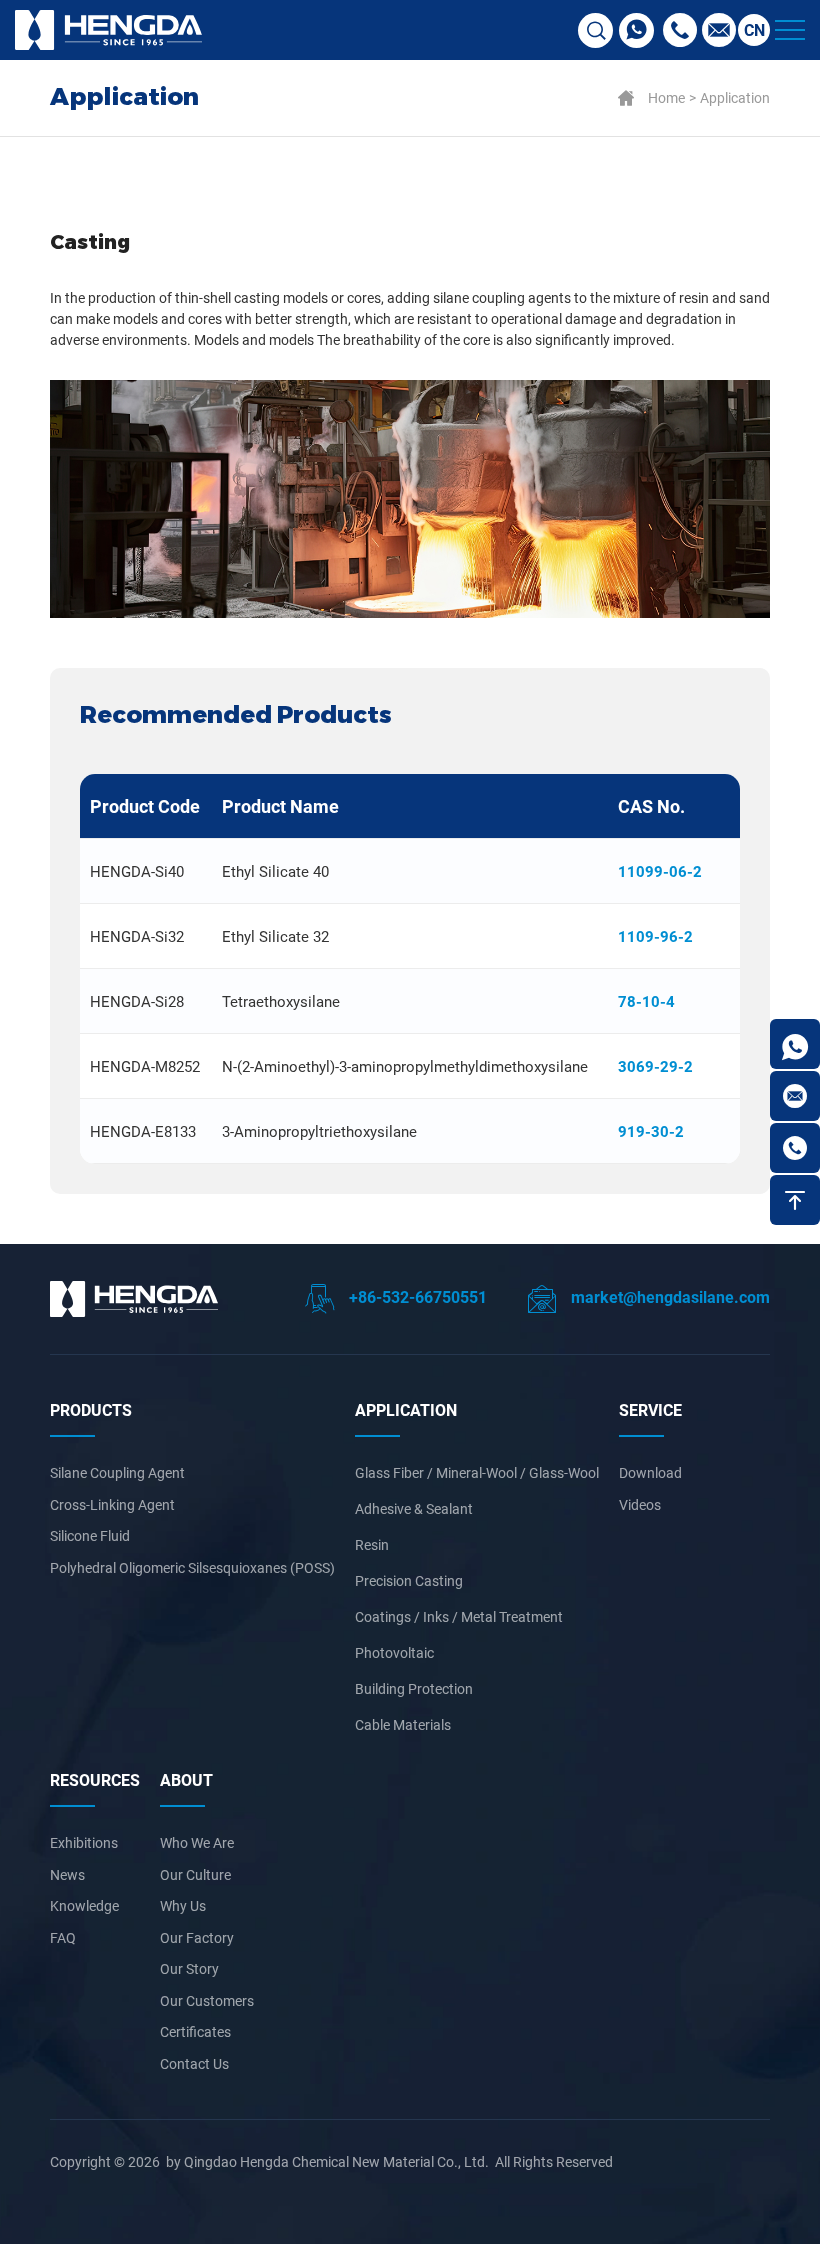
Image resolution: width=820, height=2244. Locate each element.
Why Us (183, 1905)
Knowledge (84, 1905)
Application (735, 97)
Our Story (189, 1968)
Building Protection (414, 1688)
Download (650, 1472)
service (650, 1409)
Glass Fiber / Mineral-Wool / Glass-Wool (477, 1472)
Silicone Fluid (90, 1535)
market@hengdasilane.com (668, 1296)
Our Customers (207, 2000)
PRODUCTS (91, 1409)
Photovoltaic (394, 1652)
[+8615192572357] (795, 1044)
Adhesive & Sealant (414, 1508)
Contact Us (194, 2063)
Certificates (195, 2031)
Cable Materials (403, 1724)
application (406, 1409)
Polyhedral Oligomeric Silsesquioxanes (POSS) (192, 1567)
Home (666, 97)
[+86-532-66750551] (795, 1148)
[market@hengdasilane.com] (795, 1096)
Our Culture (195, 1874)
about (186, 1779)
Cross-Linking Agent (112, 1504)
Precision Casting (409, 1580)
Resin (372, 1544)
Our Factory (197, 1937)
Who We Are (197, 1842)
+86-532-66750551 (416, 1296)
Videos (640, 1504)
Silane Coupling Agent (117, 1472)
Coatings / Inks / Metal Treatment (459, 1616)
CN (754, 29)
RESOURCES (95, 1779)
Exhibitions (84, 1842)
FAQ (63, 1937)
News (67, 1874)
